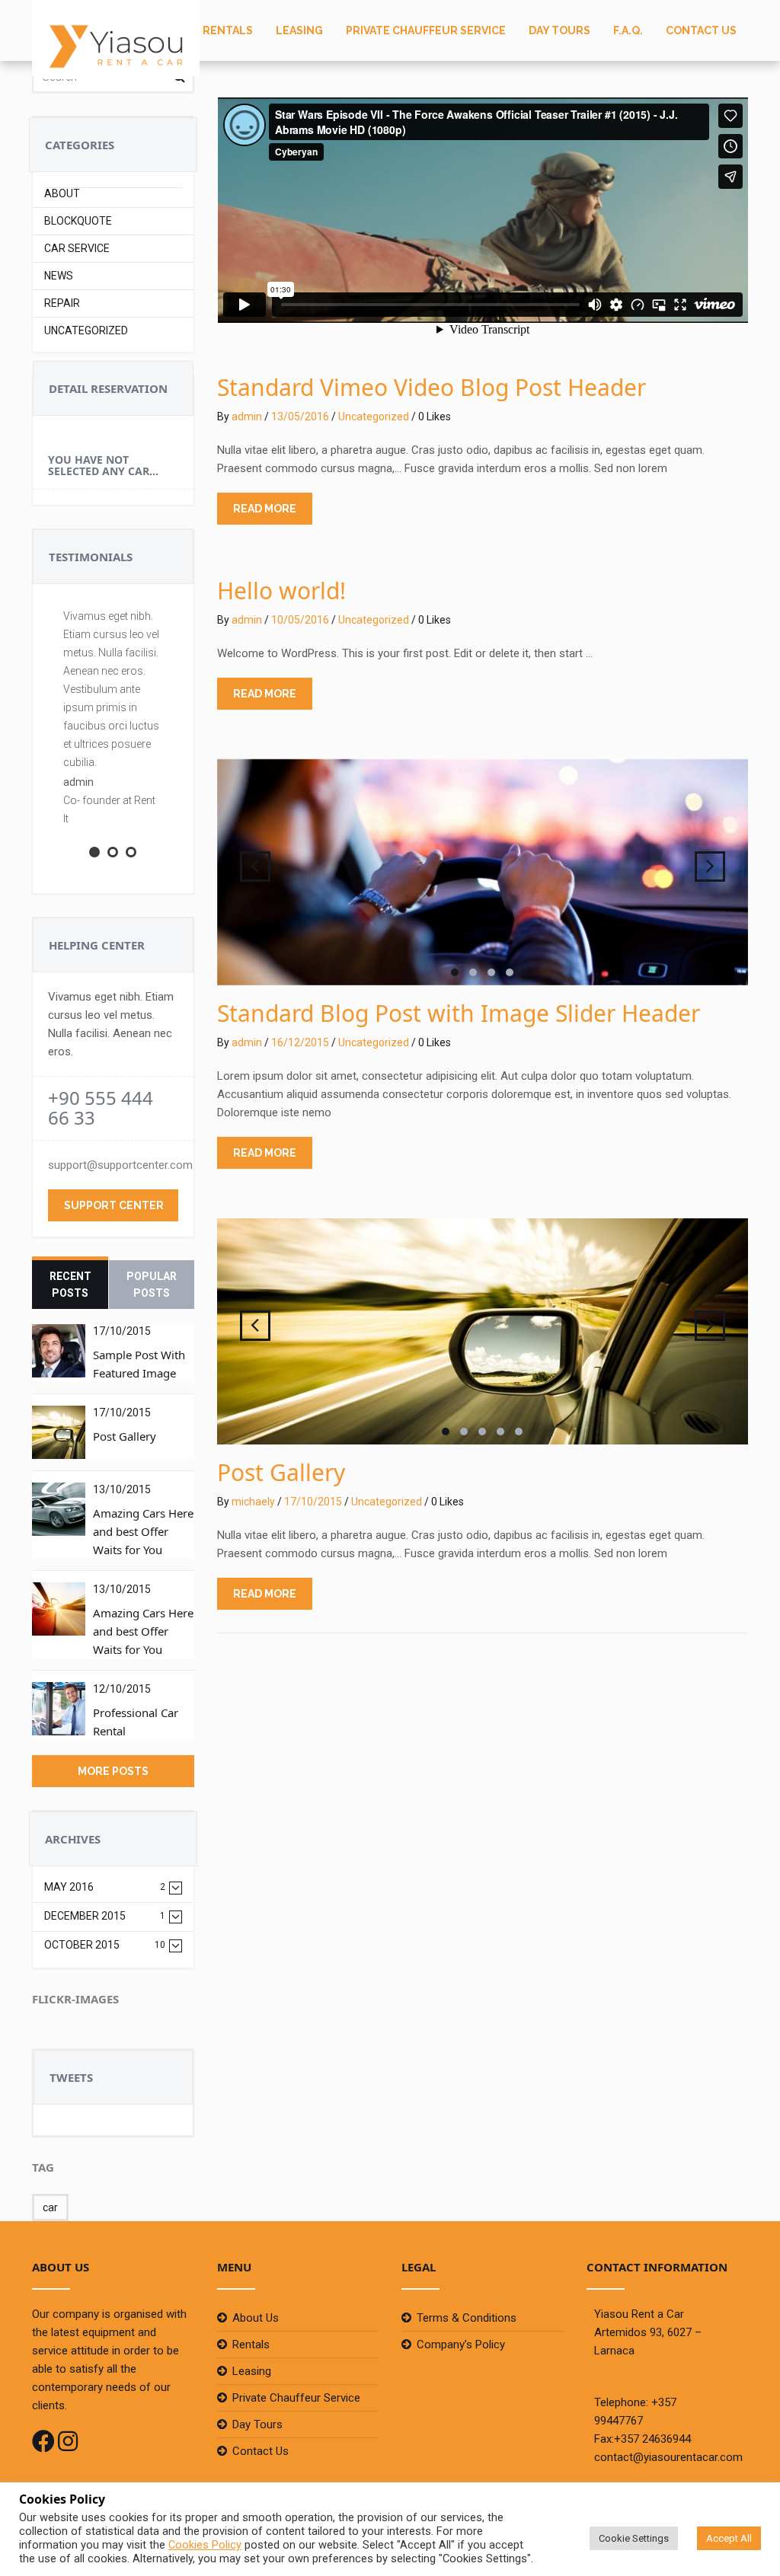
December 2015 (105, 1916)
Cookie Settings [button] (634, 2538)
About (62, 194)
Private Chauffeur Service (426, 30)
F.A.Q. (628, 30)
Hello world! (281, 591)
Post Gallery (125, 1436)
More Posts (113, 1771)
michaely (253, 1502)
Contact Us (701, 30)
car (50, 2207)
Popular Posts (152, 1285)
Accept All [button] (729, 2538)
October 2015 (105, 1945)
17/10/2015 (313, 1502)
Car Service (77, 249)
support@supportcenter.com (120, 1165)
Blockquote (78, 221)
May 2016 (105, 1887)
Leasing (299, 30)
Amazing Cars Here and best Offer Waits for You (143, 1531)
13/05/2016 (300, 417)
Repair (62, 303)
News (59, 276)
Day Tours (559, 30)
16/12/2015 (300, 1042)
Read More (265, 509)
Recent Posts (70, 1285)
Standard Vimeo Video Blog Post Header (432, 387)
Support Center (114, 1205)
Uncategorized (86, 331)
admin (247, 417)
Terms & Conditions (467, 2318)
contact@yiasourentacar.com (668, 2457)
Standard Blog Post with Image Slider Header (459, 1013)
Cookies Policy (205, 2545)
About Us (256, 2318)
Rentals (228, 30)
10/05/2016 (300, 620)
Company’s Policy (461, 2345)
